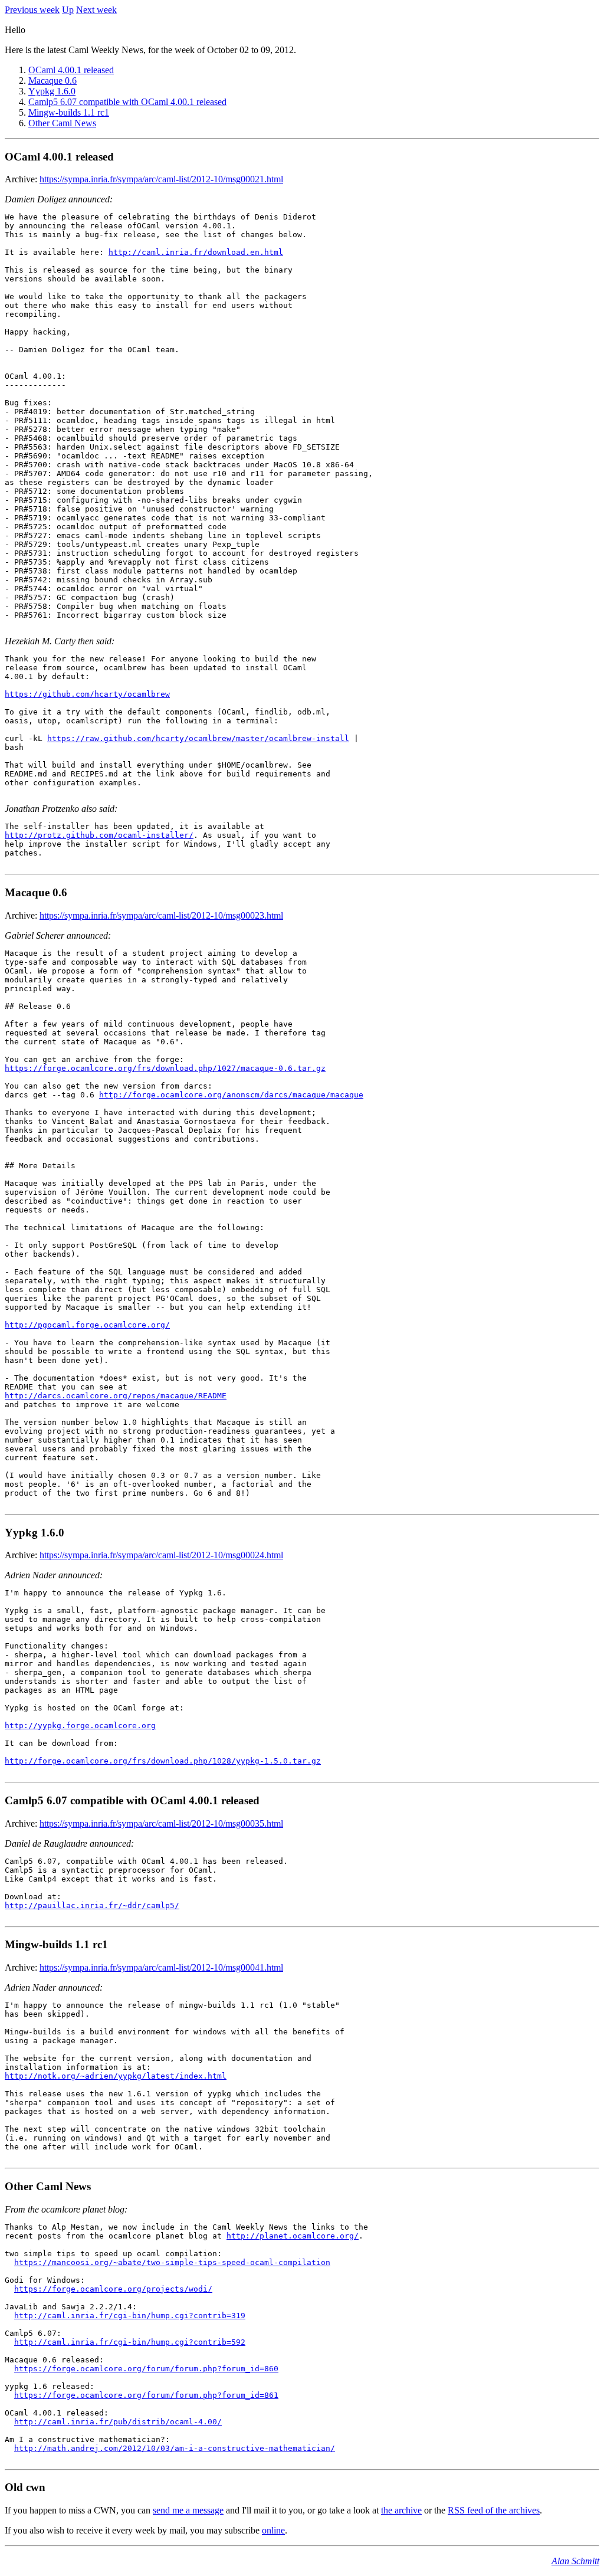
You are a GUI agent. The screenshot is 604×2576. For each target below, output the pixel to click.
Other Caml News (62, 123)
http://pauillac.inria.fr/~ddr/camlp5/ (92, 1905)
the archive (401, 2510)
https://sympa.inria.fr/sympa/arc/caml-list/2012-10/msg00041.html (161, 1967)
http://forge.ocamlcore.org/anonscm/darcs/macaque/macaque (231, 1095)
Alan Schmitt (575, 2561)
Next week (96, 10)
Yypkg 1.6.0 (52, 91)
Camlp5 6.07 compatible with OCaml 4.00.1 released (127, 102)
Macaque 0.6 (52, 81)
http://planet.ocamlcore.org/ (293, 2236)
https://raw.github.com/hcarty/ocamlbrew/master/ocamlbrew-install (198, 738)
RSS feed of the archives (494, 2510)
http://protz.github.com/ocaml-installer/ (99, 835)
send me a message (188, 2510)
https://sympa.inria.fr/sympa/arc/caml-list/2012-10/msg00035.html (161, 1823)
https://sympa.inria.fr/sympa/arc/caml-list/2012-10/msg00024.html (161, 1555)
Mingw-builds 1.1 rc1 (69, 112)
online (273, 2530)
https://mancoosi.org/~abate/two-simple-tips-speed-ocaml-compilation (172, 2262)
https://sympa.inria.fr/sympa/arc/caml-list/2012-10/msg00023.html (161, 915)
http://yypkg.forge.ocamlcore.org (80, 1725)
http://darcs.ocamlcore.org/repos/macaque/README (116, 1396)
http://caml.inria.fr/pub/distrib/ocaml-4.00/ (118, 2422)
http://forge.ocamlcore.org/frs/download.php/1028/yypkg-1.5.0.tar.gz (163, 1761)
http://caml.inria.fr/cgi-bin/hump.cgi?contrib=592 (130, 2342)
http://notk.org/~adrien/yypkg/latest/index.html (116, 2076)
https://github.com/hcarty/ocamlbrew (87, 694)
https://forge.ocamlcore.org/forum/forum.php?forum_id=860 (146, 2369)
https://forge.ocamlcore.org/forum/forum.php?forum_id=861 (146, 2395)
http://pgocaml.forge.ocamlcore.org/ (87, 1325)
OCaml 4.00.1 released (71, 70)
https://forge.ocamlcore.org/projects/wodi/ (113, 2289)
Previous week (32, 10)
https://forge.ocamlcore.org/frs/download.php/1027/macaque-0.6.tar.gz (165, 1068)
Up (68, 10)
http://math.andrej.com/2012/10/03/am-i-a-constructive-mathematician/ (175, 2448)
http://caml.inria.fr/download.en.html (196, 252)
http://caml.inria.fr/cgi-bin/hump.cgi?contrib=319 (130, 2316)
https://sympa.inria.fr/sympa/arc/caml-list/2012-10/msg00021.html (161, 179)
